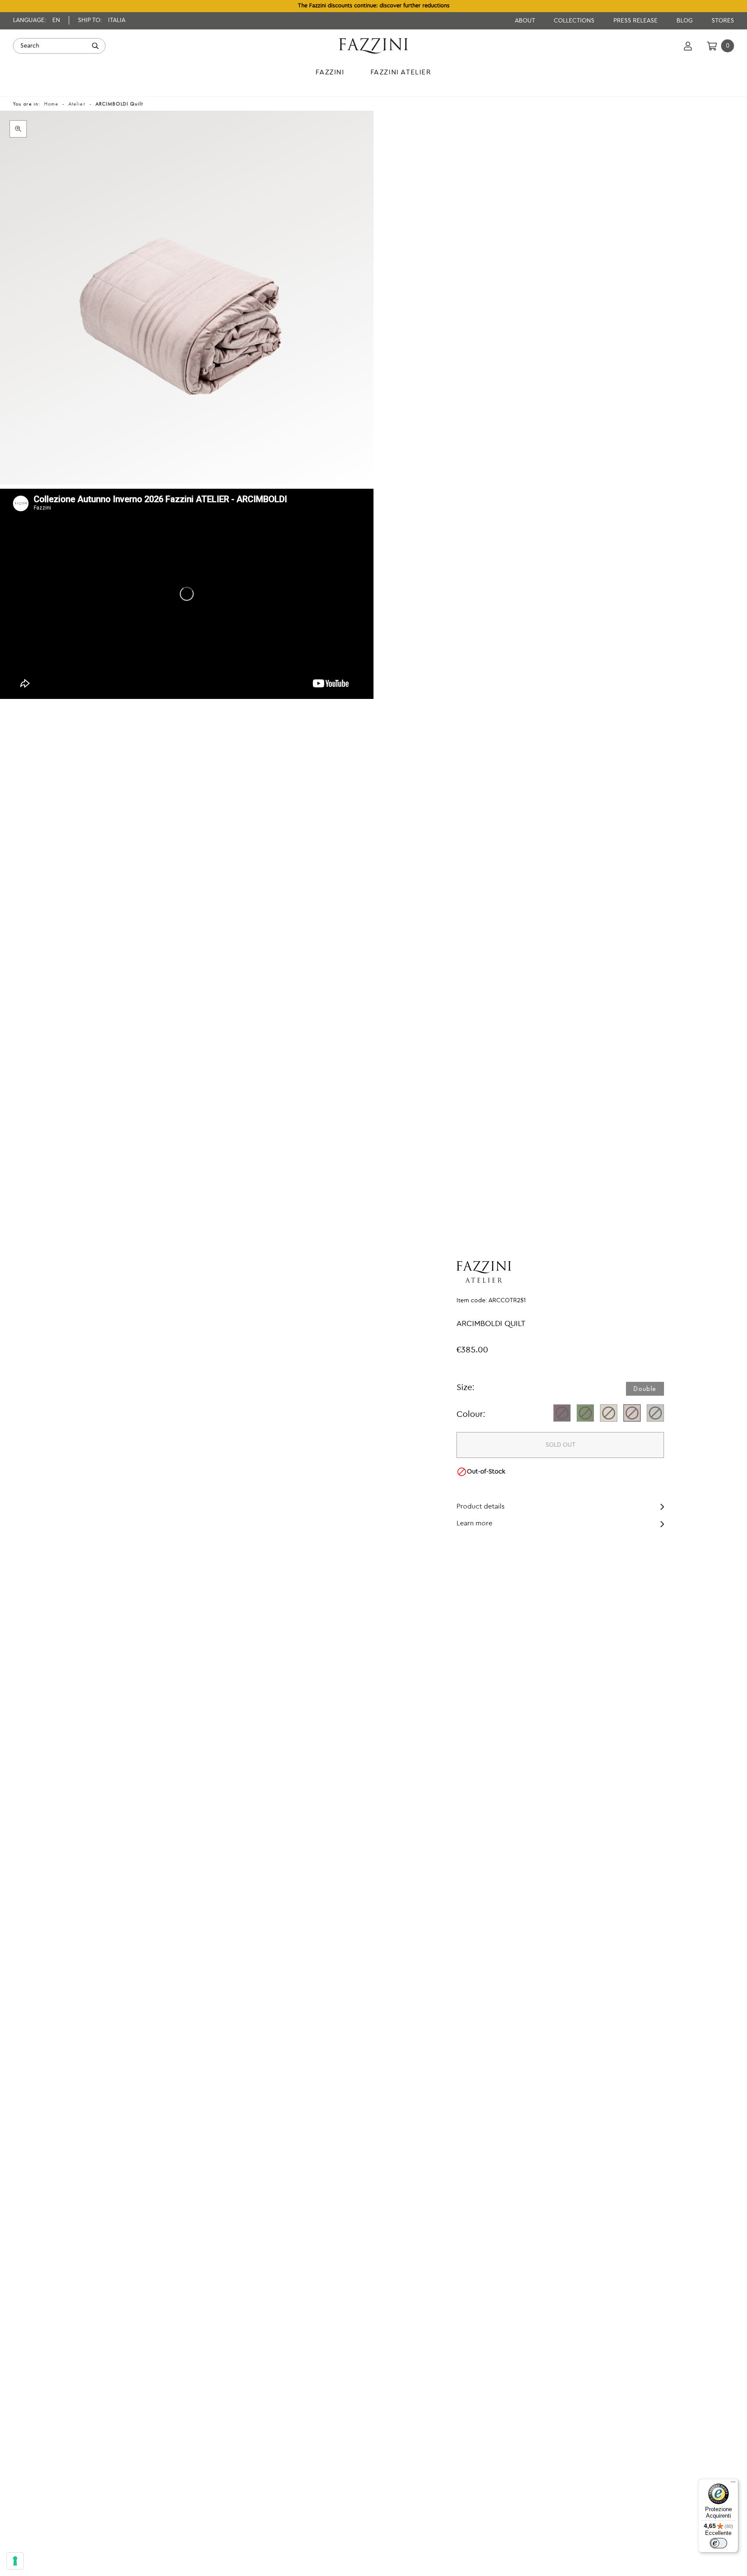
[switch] (718, 2543)
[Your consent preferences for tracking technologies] (15, 2561)
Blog (685, 21)
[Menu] (733, 2484)
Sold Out (560, 1445)
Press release (636, 21)
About (526, 21)
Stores (723, 21)
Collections (575, 21)
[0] (712, 46)
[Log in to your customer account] (688, 46)
